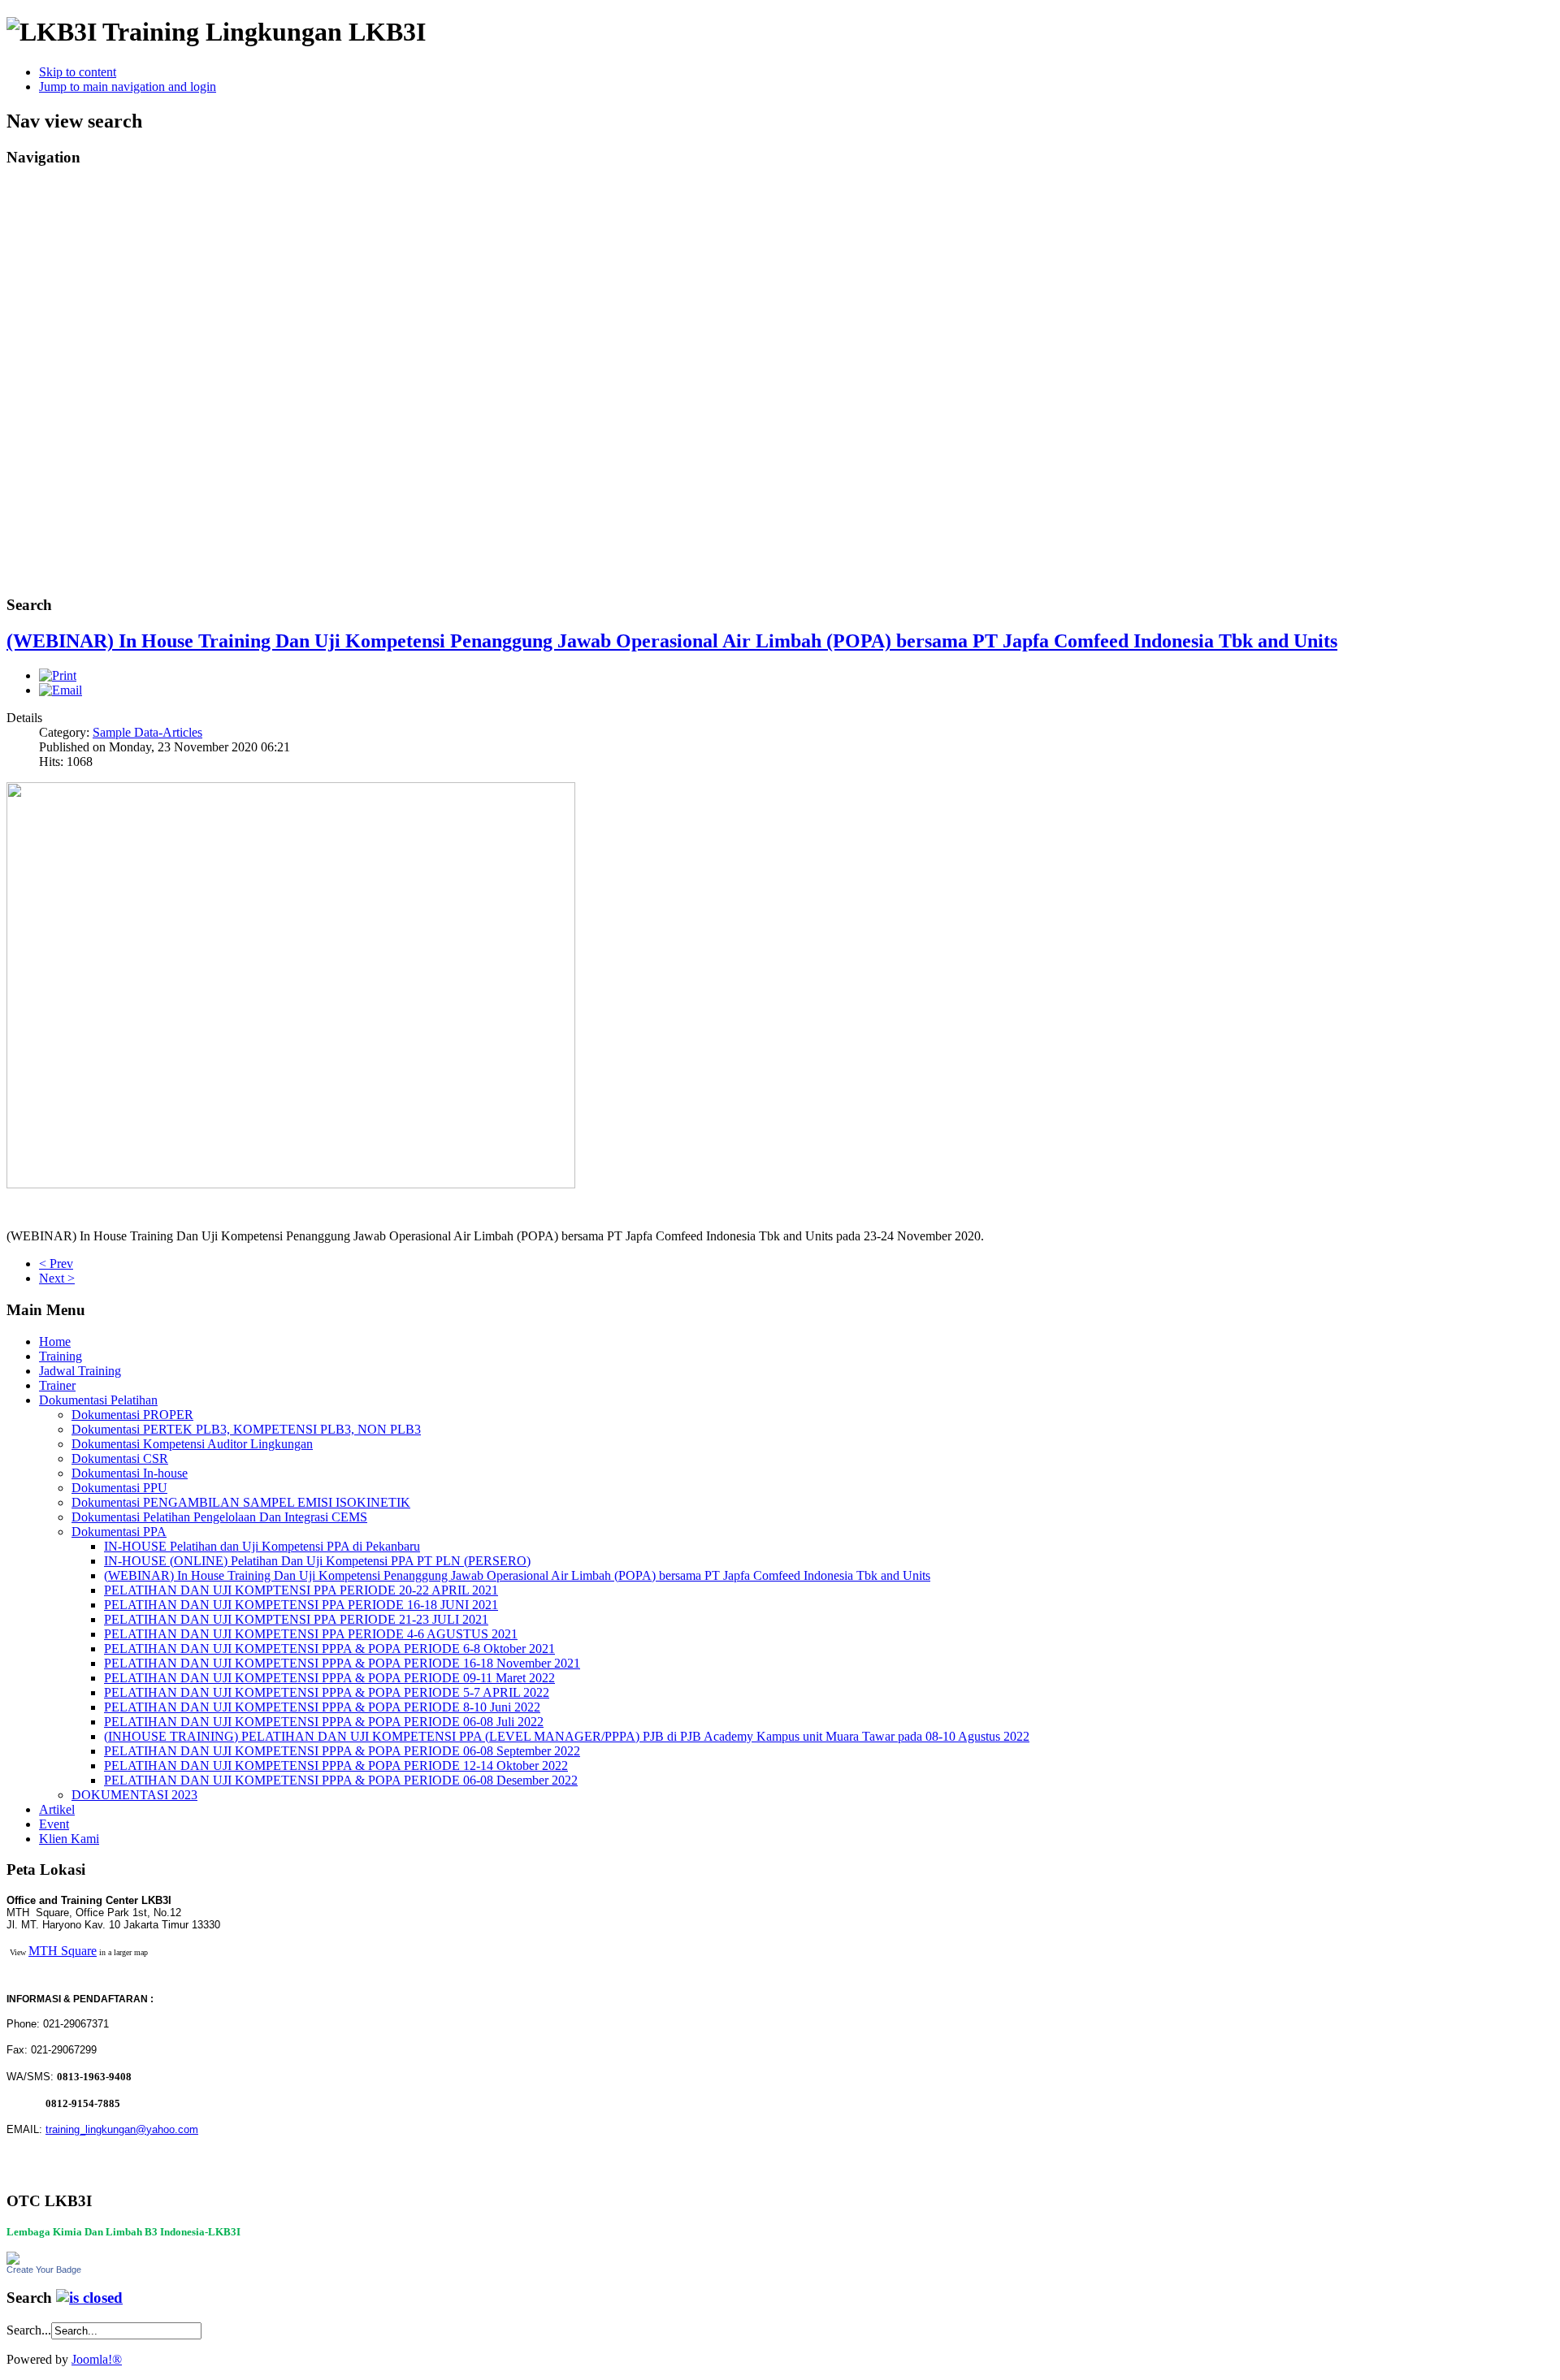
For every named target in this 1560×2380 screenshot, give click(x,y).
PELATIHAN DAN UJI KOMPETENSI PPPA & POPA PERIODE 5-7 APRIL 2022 (327, 1692)
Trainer (57, 1385)
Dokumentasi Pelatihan (98, 1400)
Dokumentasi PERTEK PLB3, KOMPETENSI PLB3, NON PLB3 (246, 1429)
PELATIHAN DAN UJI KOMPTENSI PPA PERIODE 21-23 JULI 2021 (296, 1619)
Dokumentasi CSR (120, 1458)
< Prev (56, 1264)
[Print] (58, 675)
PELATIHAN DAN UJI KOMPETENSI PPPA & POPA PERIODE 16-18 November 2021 (342, 1663)
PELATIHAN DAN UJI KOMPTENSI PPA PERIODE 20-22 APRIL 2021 (301, 1590)
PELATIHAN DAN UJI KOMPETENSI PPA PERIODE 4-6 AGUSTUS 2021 (311, 1634)
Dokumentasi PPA (119, 1532)
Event (54, 1824)
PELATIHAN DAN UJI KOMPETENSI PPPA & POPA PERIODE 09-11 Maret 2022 (329, 1678)
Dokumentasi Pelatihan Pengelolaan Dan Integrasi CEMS (219, 1517)
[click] (89, 2298)
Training (61, 1356)
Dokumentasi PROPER (132, 1415)
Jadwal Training (80, 1371)
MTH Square (63, 1951)
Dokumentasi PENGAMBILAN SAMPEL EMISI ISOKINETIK (241, 1502)
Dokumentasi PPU (119, 1488)
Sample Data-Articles (147, 732)
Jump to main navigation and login (128, 87)
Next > (57, 1278)
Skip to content (78, 72)
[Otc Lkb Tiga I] (13, 2260)
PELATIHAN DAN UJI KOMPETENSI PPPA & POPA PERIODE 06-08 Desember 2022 (341, 1780)
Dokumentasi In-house (130, 1473)
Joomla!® (97, 2359)
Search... (29, 2330)
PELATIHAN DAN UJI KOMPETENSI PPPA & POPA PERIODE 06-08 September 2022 (342, 1751)
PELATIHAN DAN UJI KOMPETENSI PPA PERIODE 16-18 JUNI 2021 (301, 1605)
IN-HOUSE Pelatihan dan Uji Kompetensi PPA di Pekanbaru (262, 1546)
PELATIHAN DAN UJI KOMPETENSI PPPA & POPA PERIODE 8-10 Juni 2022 (322, 1707)
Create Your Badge (44, 2270)
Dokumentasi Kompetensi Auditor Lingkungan (192, 1444)
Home (55, 1341)
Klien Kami (69, 1839)
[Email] (61, 690)
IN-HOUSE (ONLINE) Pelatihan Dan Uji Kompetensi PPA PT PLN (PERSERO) (317, 1561)
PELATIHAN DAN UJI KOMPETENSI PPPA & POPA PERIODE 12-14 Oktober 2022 (336, 1766)
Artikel (57, 1809)
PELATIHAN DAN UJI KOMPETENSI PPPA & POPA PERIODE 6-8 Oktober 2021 (329, 1649)
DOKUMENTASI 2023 (134, 1795)
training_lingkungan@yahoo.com (122, 2129)
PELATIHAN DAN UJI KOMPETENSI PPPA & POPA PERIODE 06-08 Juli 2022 (324, 1722)
